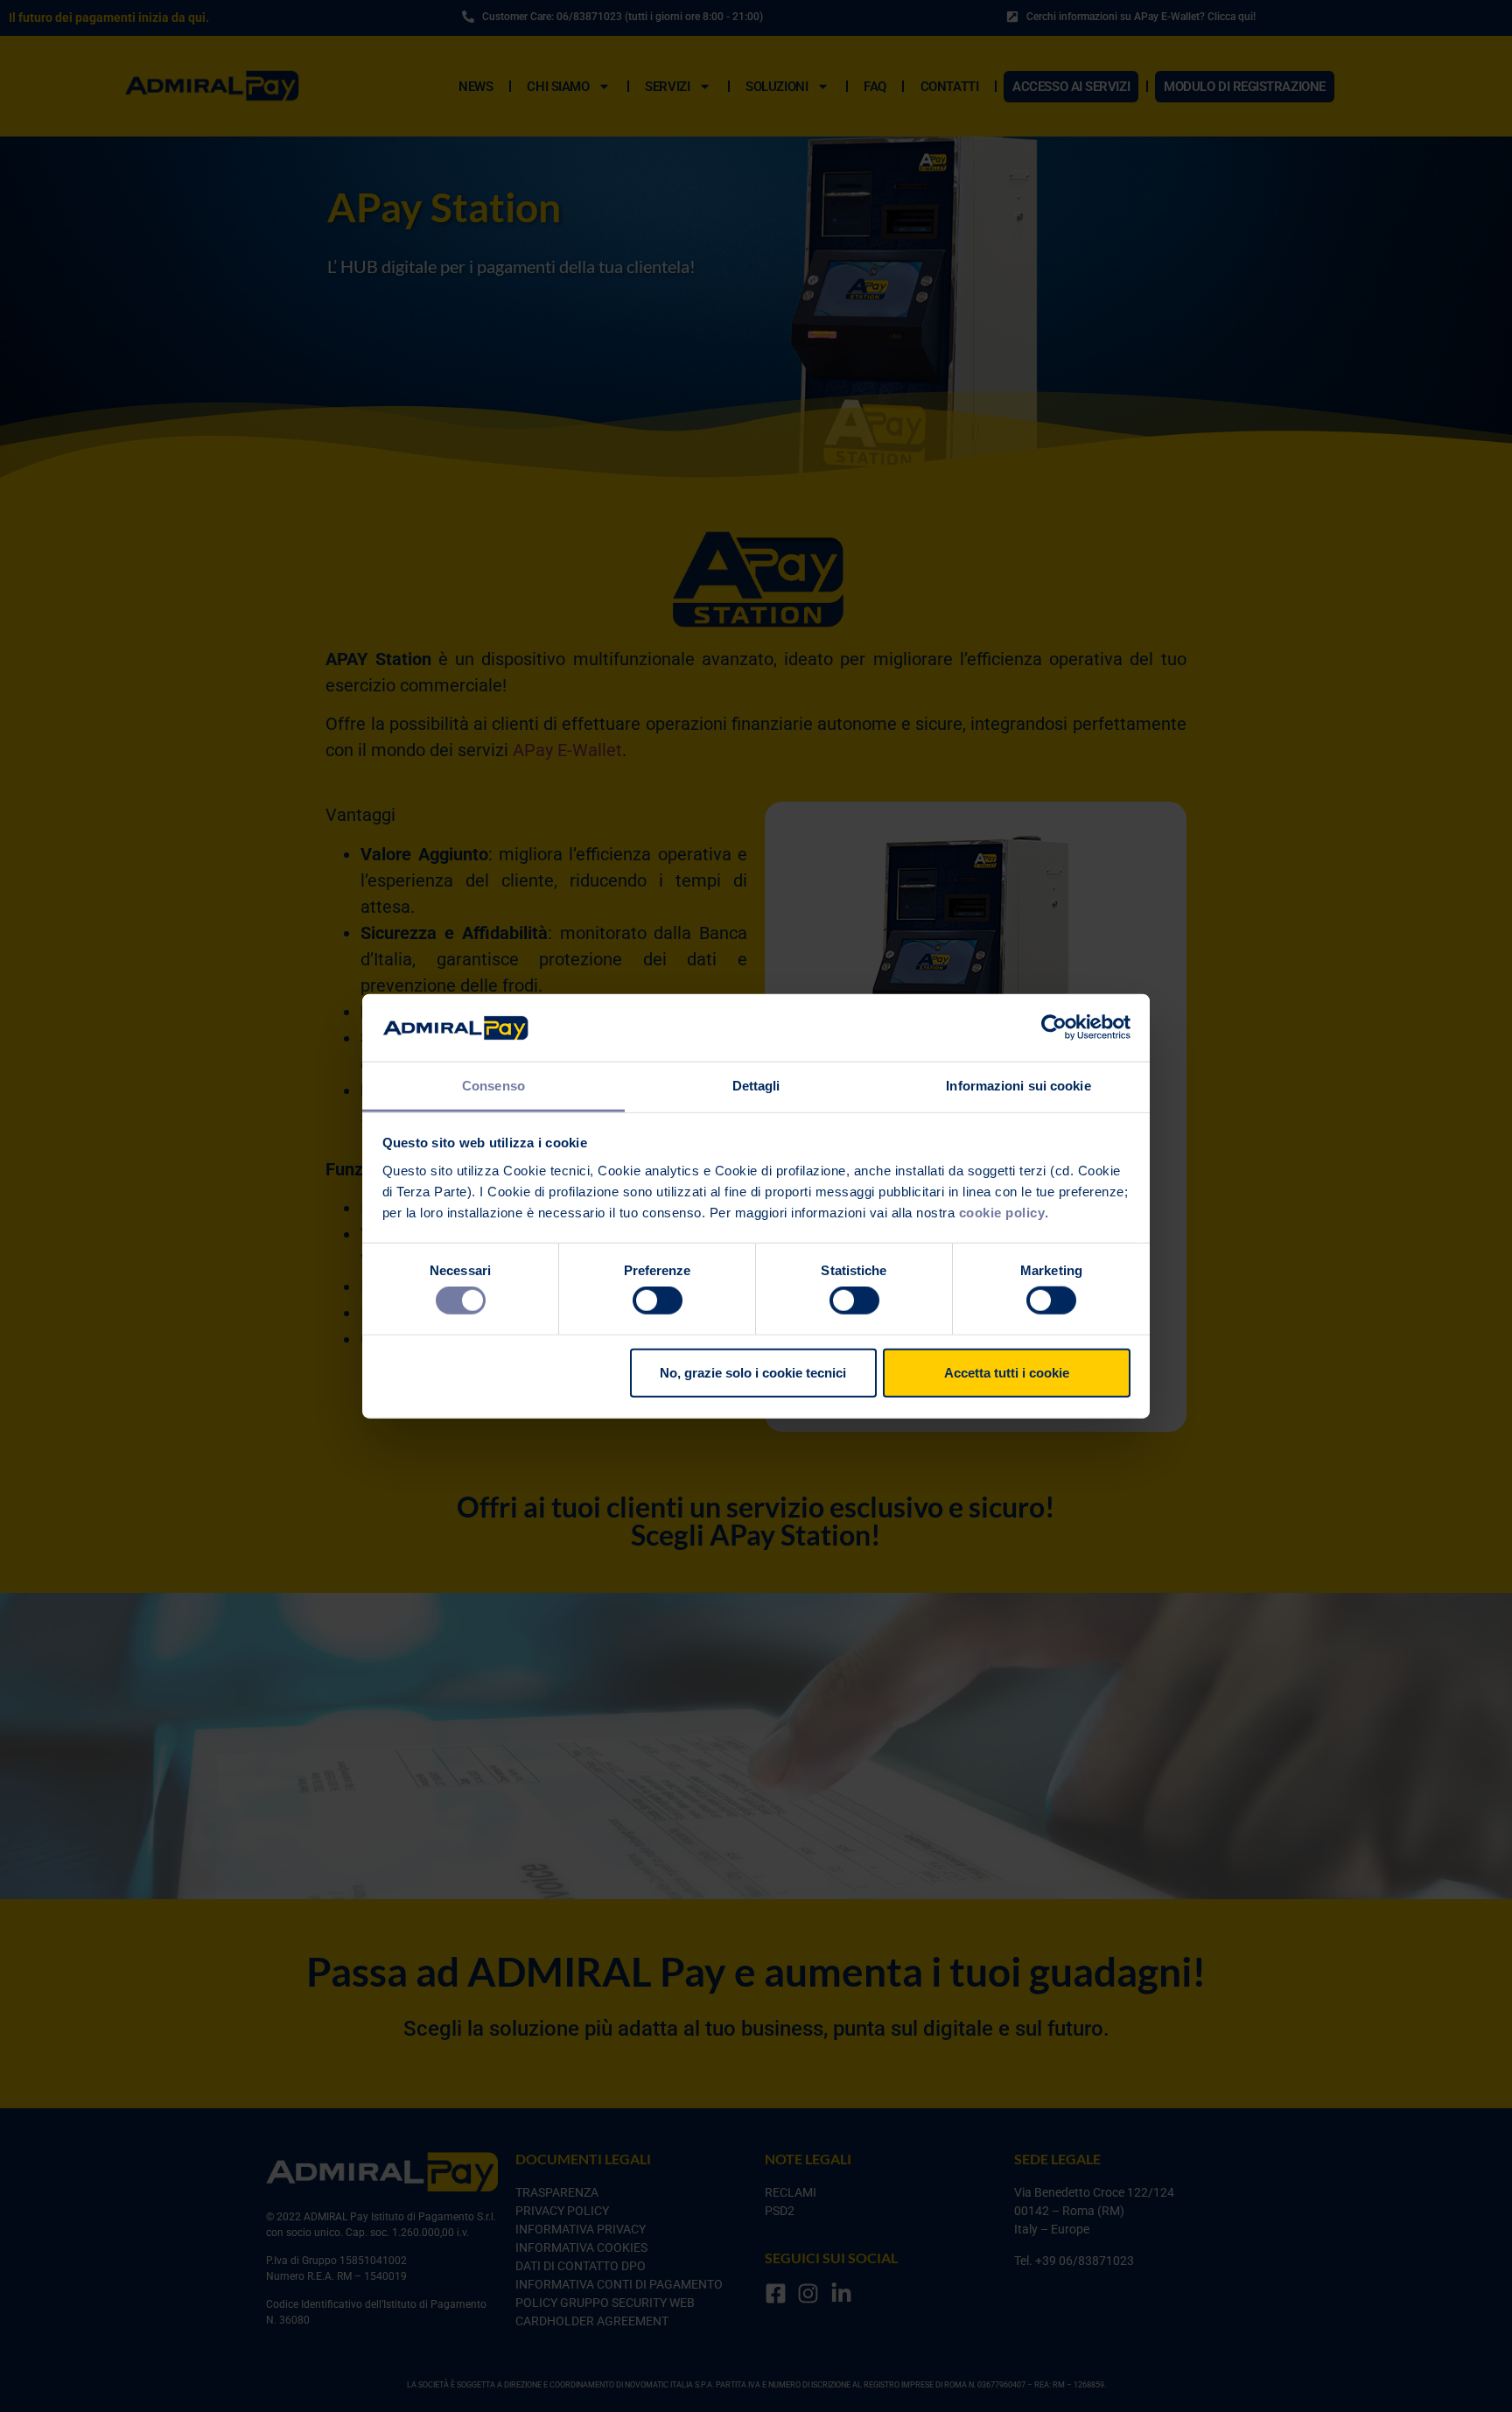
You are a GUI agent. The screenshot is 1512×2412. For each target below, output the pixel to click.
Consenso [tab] (493, 1086)
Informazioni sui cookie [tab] (1018, 1086)
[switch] (658, 1301)
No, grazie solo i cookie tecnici (753, 1372)
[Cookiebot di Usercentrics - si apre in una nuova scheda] (1054, 1027)
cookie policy (1002, 1213)
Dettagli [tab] (756, 1086)
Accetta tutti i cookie (1007, 1372)
